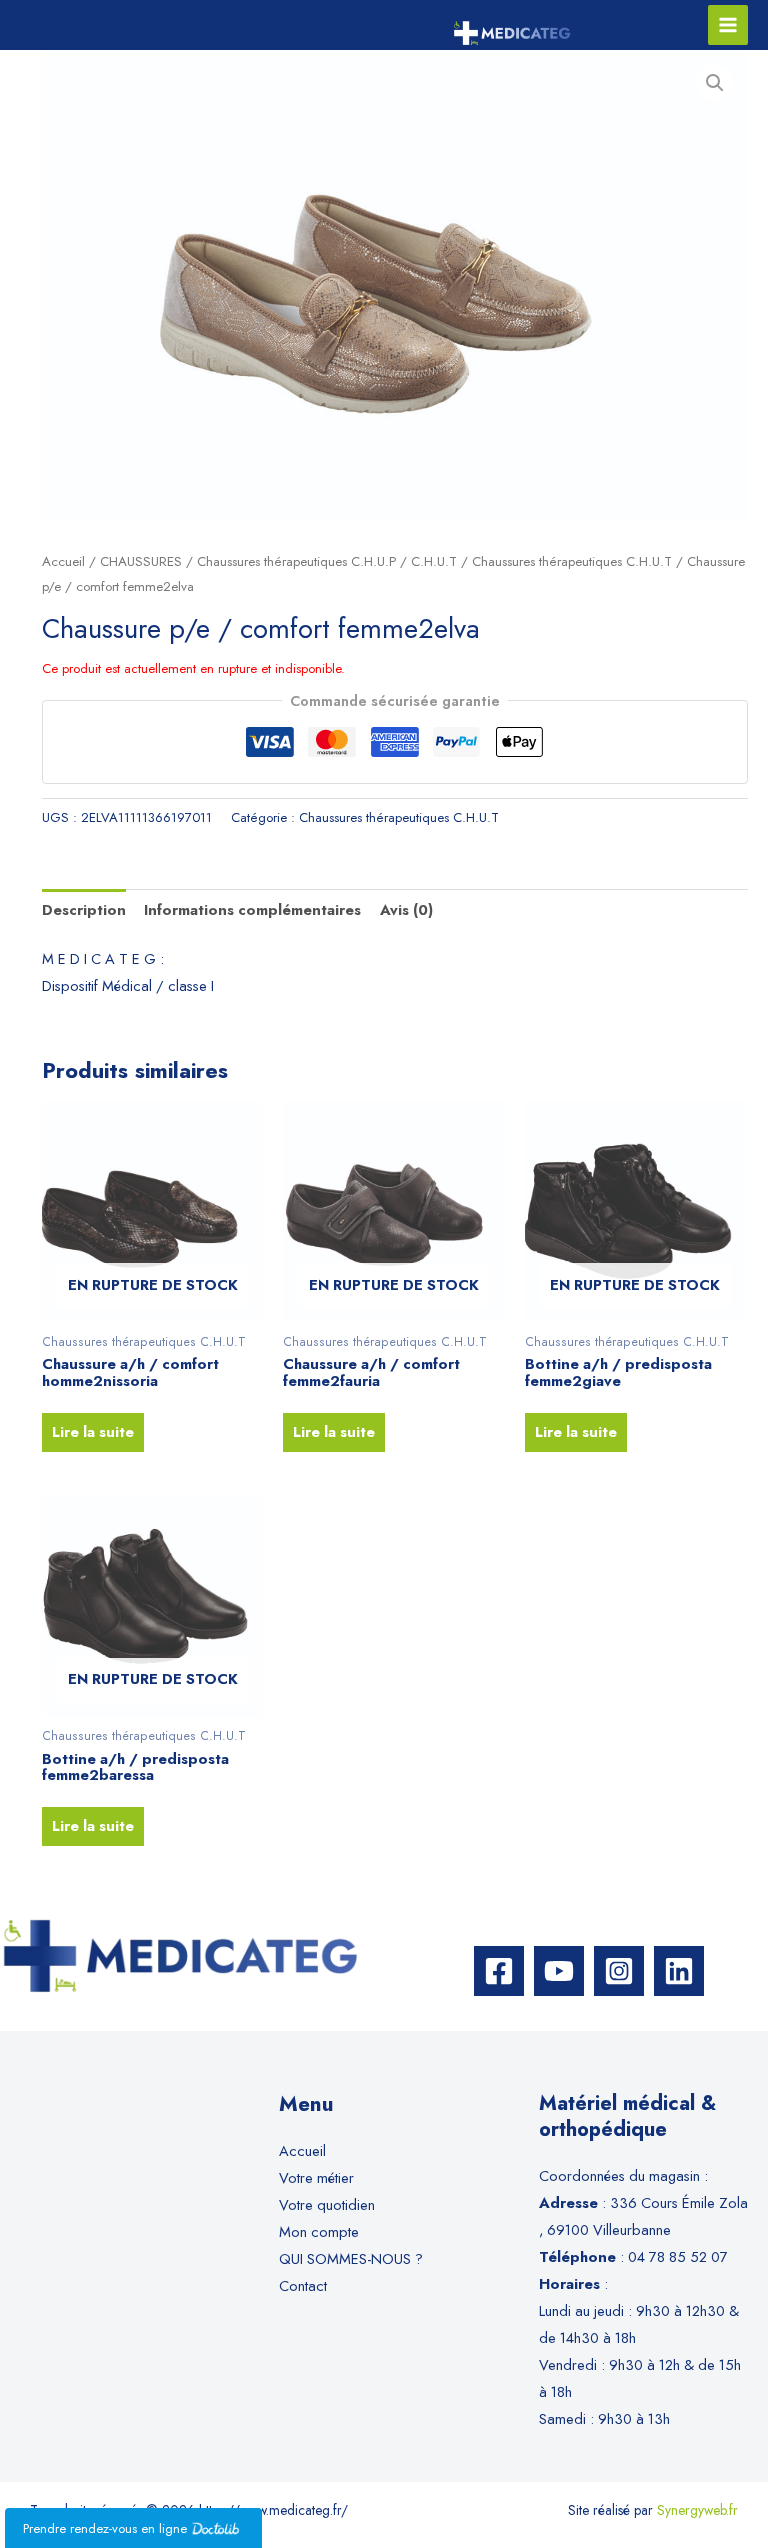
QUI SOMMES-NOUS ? (351, 2258)
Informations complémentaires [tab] (252, 909)
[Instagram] (619, 1971)
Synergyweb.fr (697, 2510)
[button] (715, 83)
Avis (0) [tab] (406, 909)
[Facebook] (499, 1971)
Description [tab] (84, 909)
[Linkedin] (679, 1971)
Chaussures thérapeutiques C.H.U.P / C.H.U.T (327, 561)
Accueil (63, 561)
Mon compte (319, 2231)
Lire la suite (93, 1431)
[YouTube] (559, 1971)
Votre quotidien (327, 2204)
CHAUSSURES (141, 561)
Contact (303, 2285)
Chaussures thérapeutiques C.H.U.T (572, 561)
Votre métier (316, 2177)
